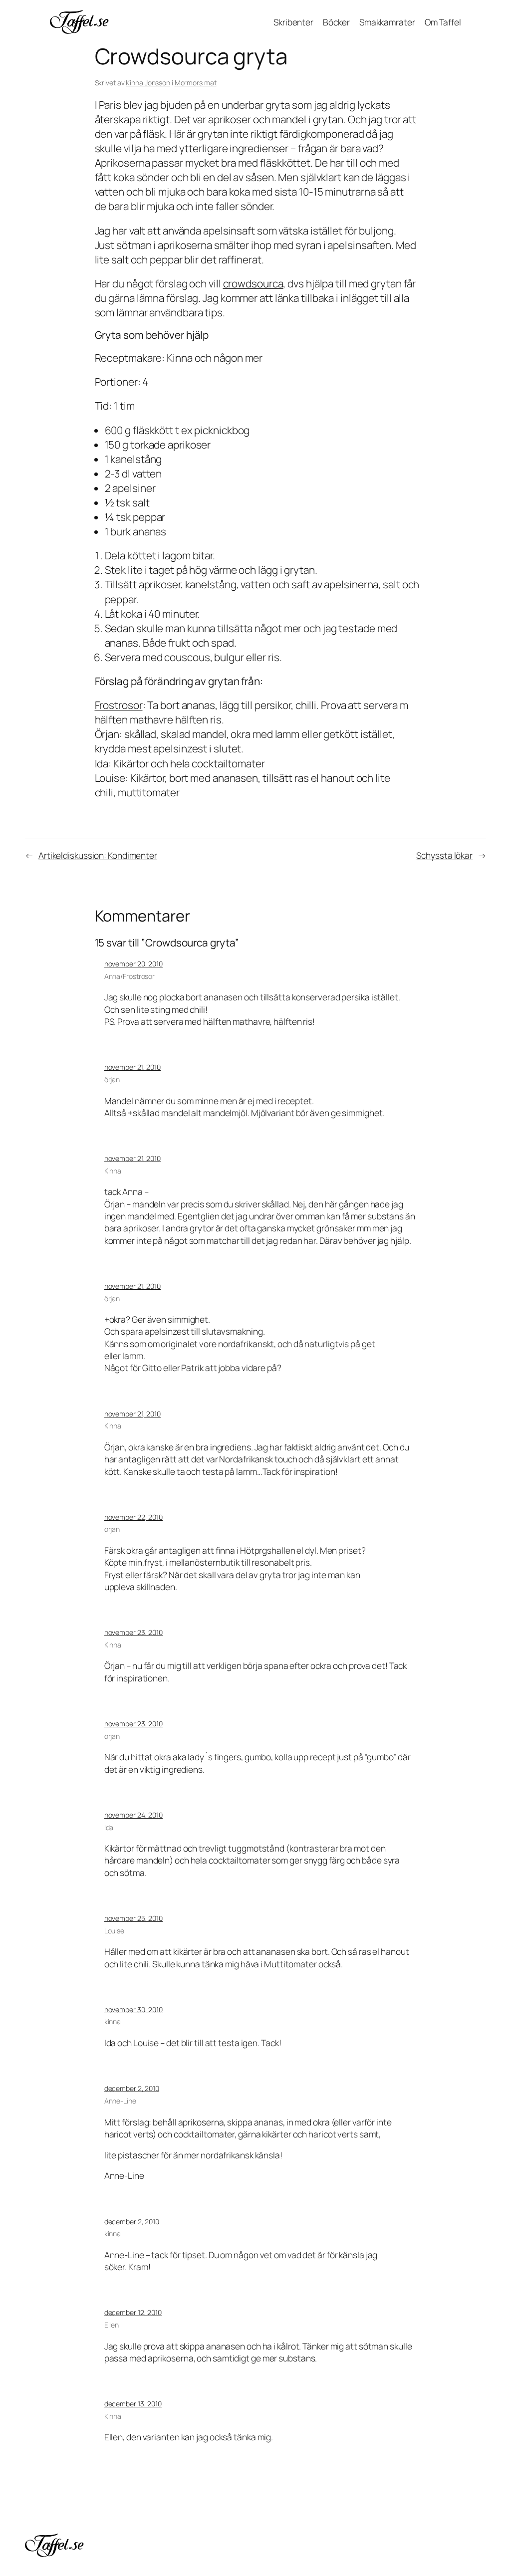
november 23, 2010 (133, 1632)
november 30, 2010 (133, 2009)
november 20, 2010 (133, 964)
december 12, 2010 (133, 2312)
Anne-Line (120, 2101)
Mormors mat (196, 83)
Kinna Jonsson (148, 83)
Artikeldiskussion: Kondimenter (98, 855)
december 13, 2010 (133, 2404)
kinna (113, 2021)
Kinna (113, 1171)
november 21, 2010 (132, 1067)
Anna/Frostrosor (130, 976)
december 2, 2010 (132, 2088)
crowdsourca (253, 283)
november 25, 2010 (133, 1918)
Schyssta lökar (444, 855)
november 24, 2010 (133, 1815)
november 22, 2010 (133, 1517)
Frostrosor (119, 705)
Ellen (112, 2325)
